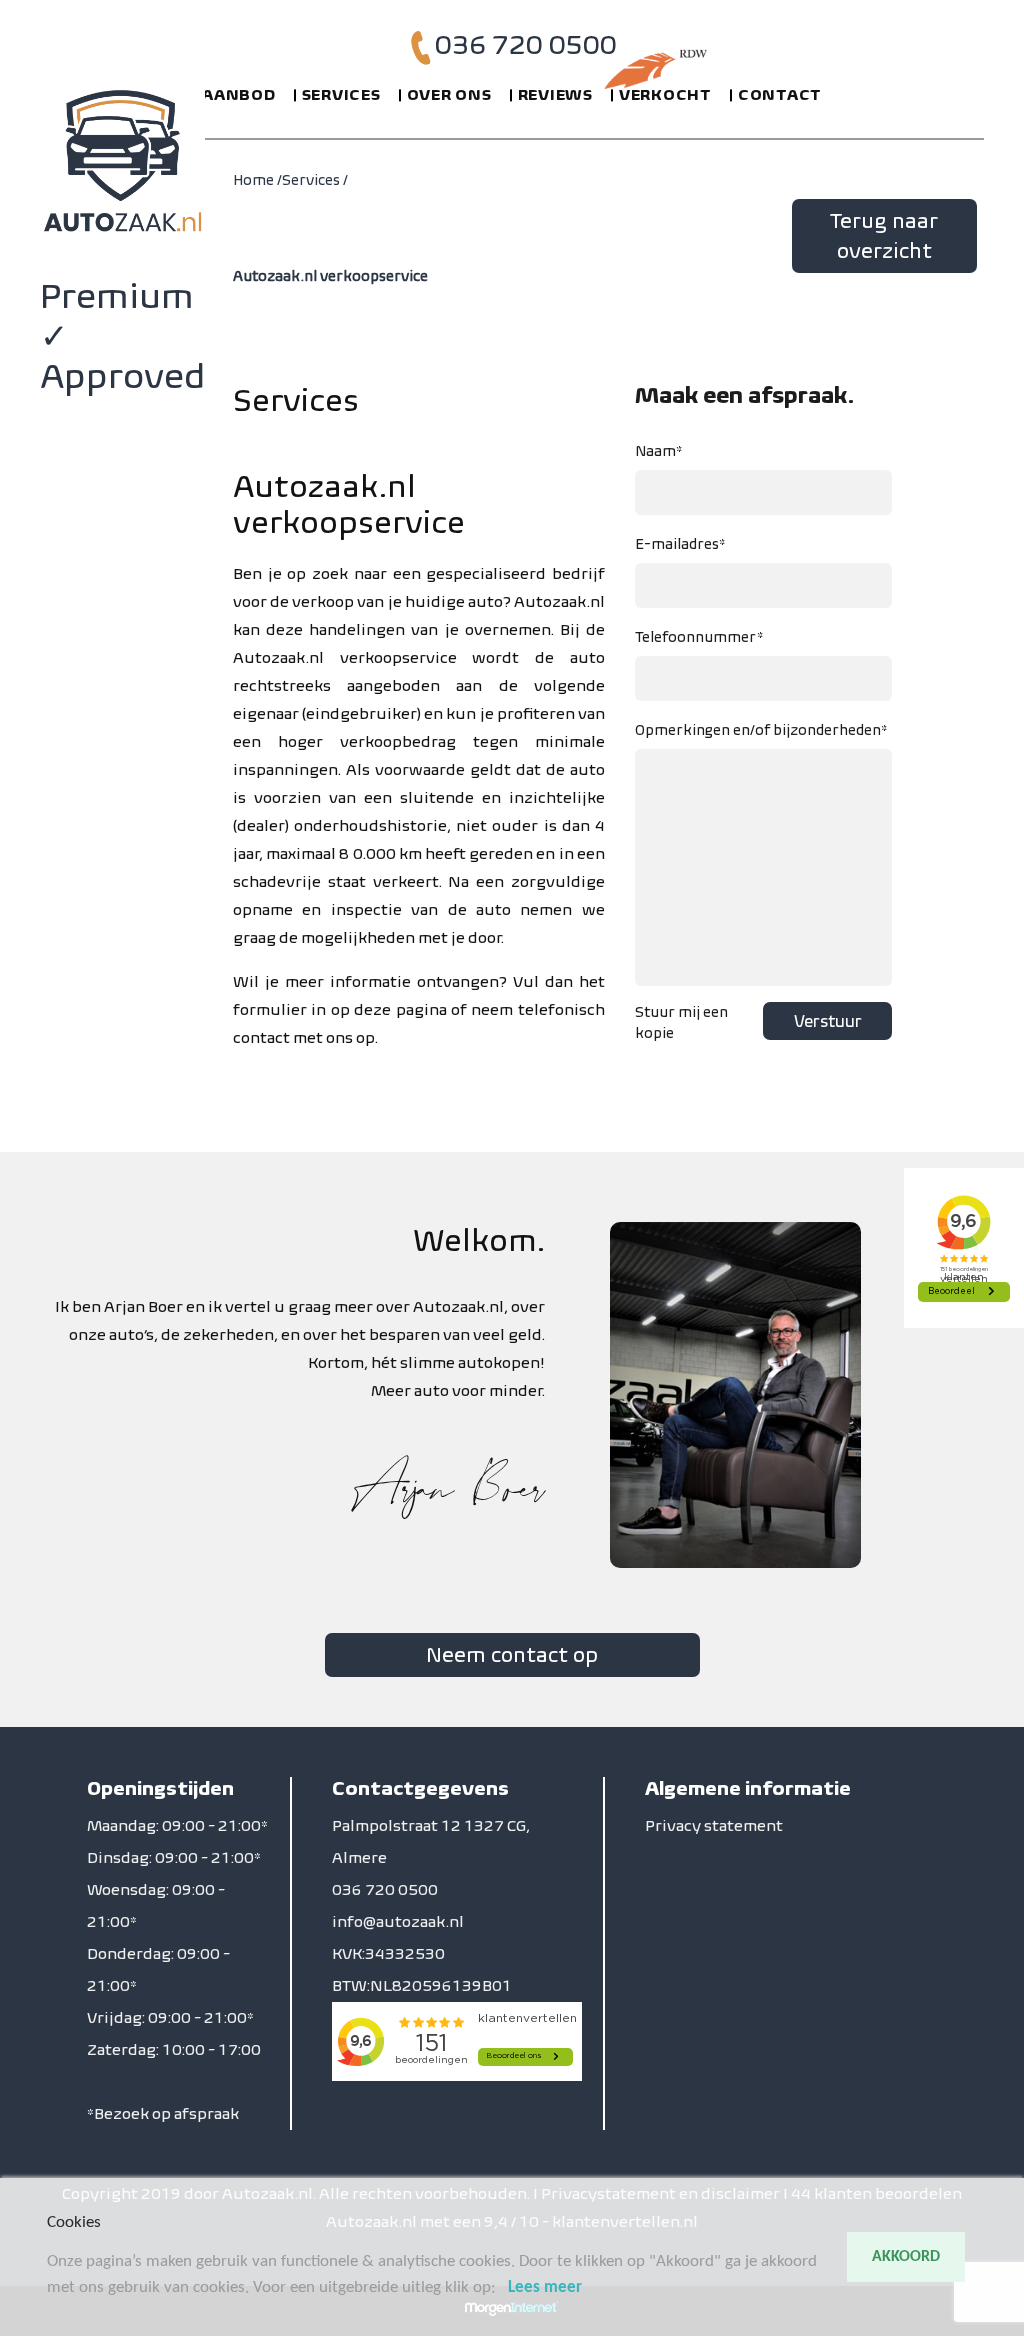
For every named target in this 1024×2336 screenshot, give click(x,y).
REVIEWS (555, 94)
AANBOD (239, 94)
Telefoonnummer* (699, 637)
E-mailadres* (680, 544)
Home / (257, 180)
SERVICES (341, 94)
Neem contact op (512, 1655)
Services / (315, 180)
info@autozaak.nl (398, 1921)
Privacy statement (714, 1825)
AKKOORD (906, 2257)
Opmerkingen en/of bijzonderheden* (761, 730)
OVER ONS (449, 94)
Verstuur (828, 1021)
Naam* (659, 451)
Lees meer (545, 2287)
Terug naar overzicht (884, 236)
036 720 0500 (526, 44)
